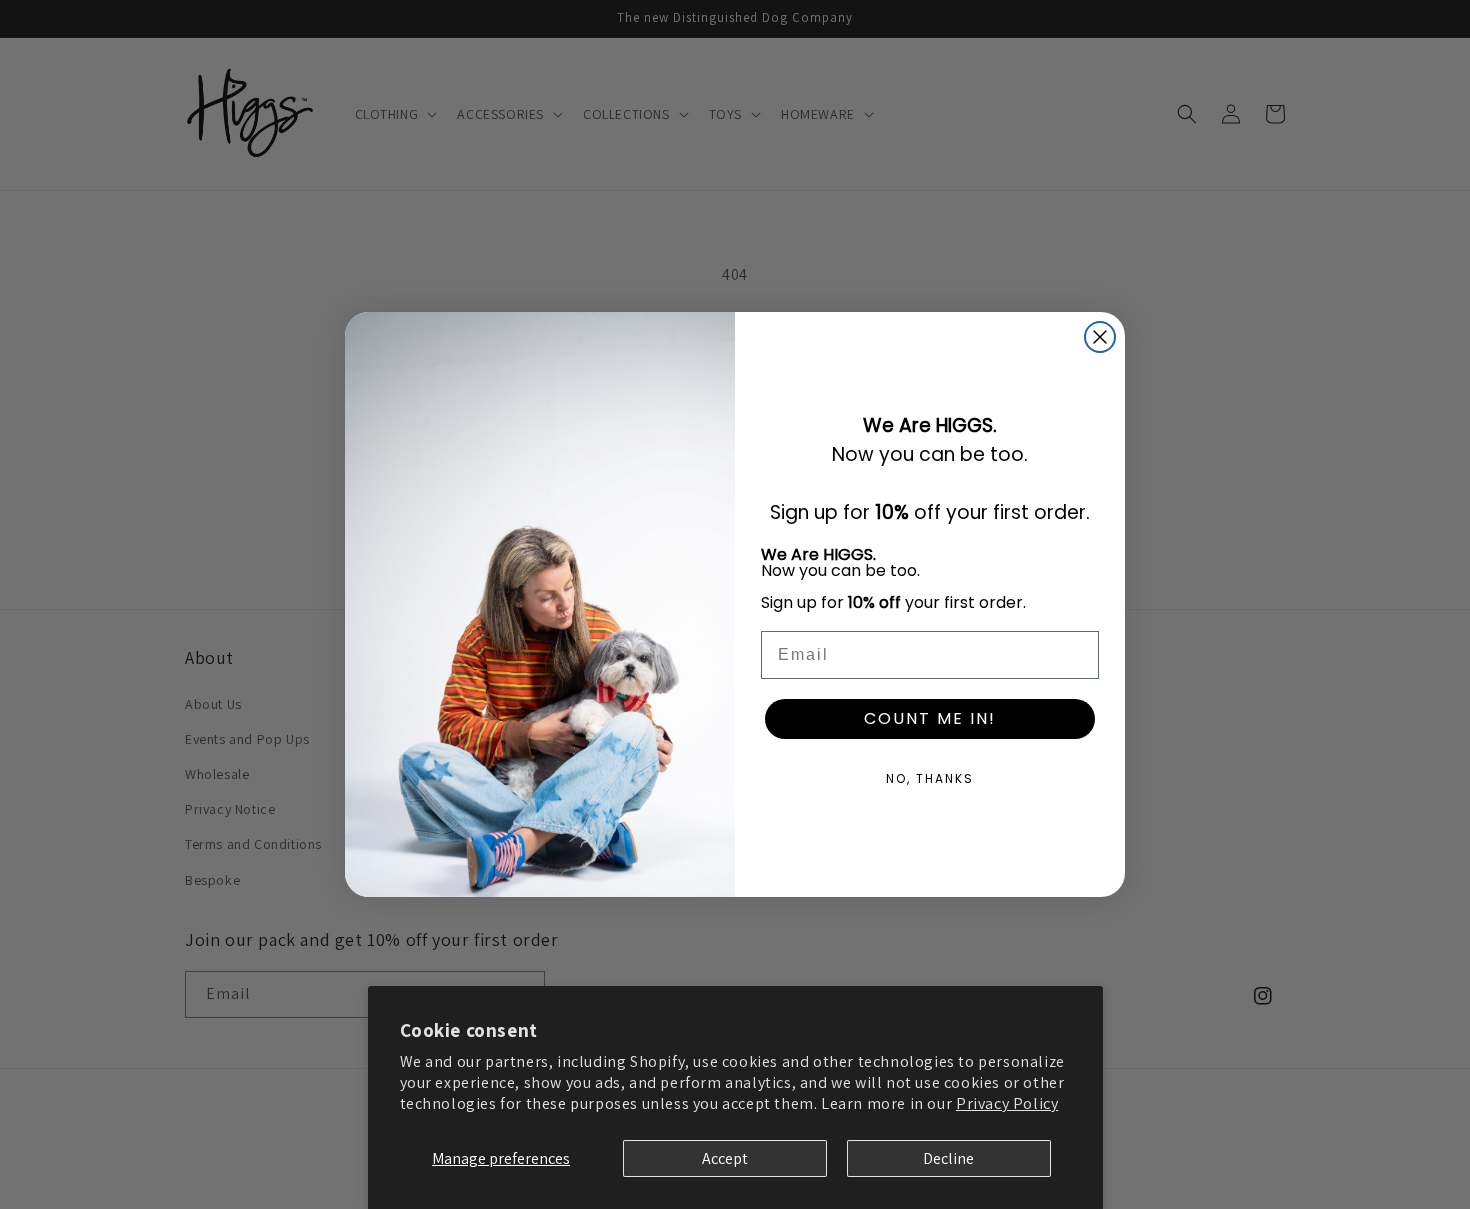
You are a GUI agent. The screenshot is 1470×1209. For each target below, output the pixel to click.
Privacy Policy (1007, 1103)
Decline (948, 1158)
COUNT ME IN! (930, 718)
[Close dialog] (1100, 337)
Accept (725, 1158)
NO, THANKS (930, 778)
